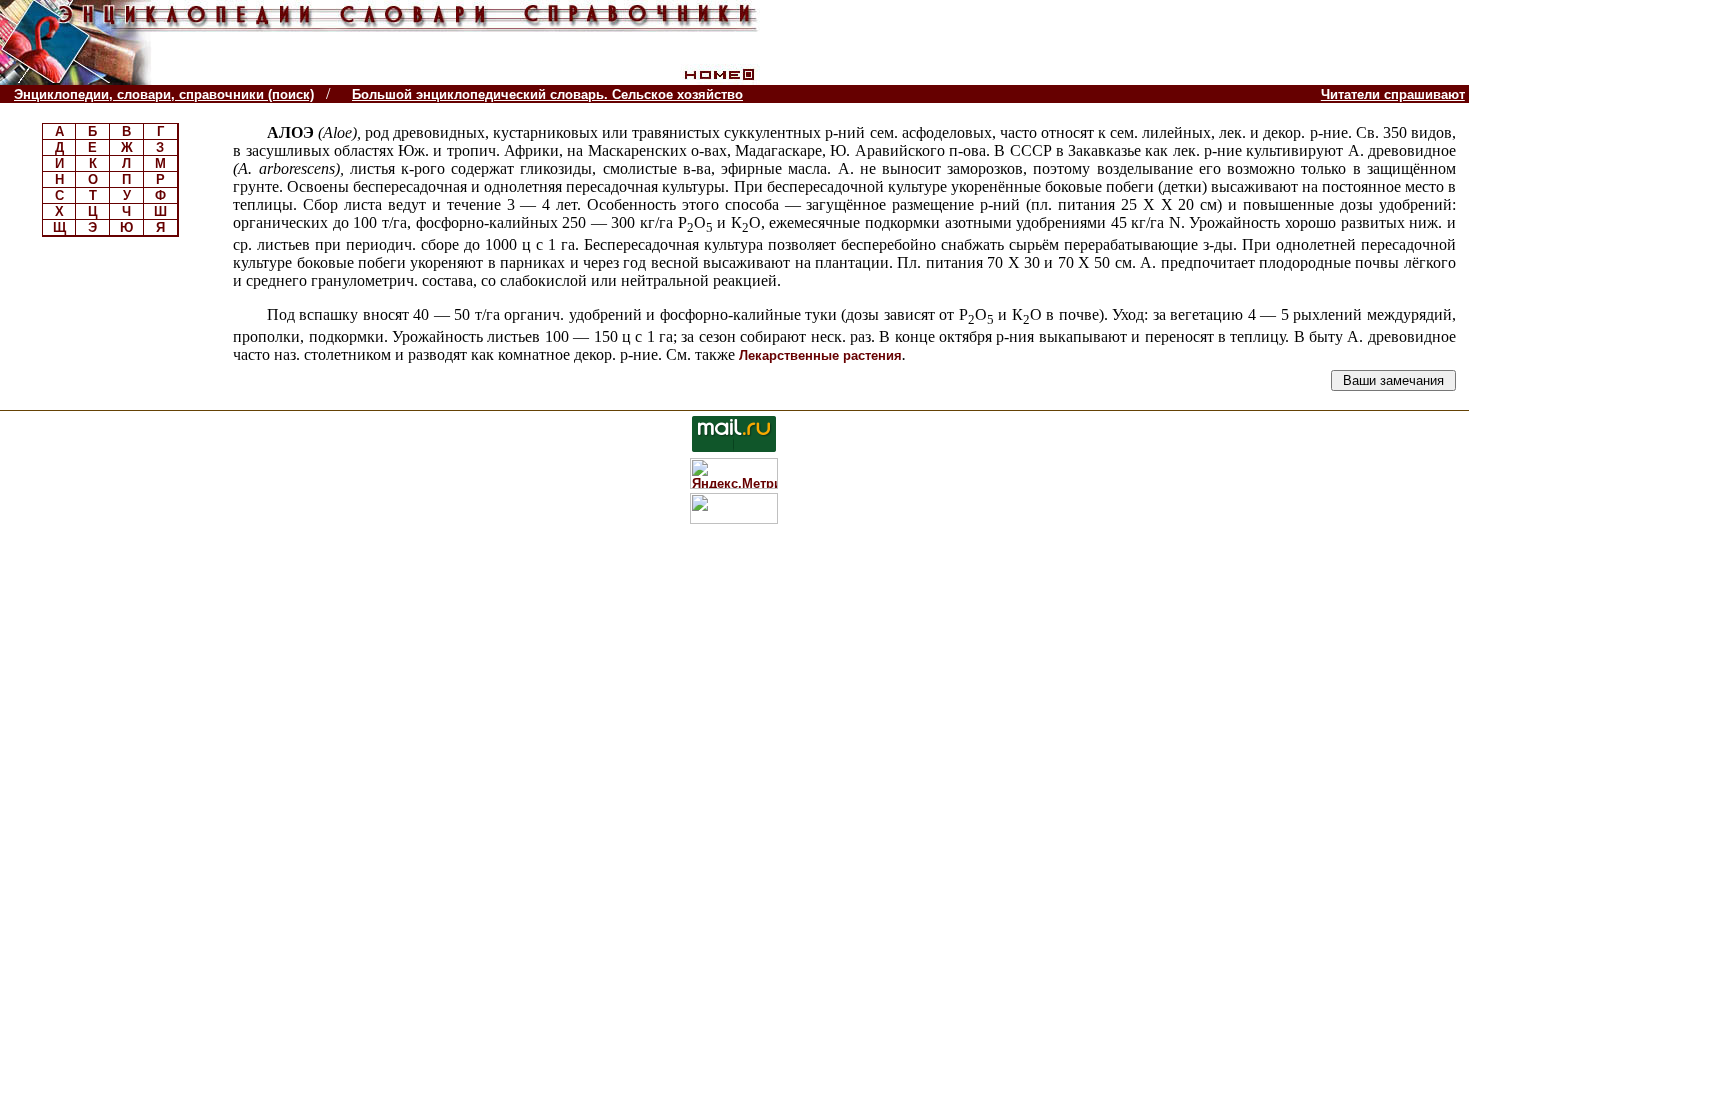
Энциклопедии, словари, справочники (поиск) (164, 94)
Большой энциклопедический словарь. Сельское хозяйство (547, 94)
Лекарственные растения (820, 355)
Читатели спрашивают (1393, 94)
